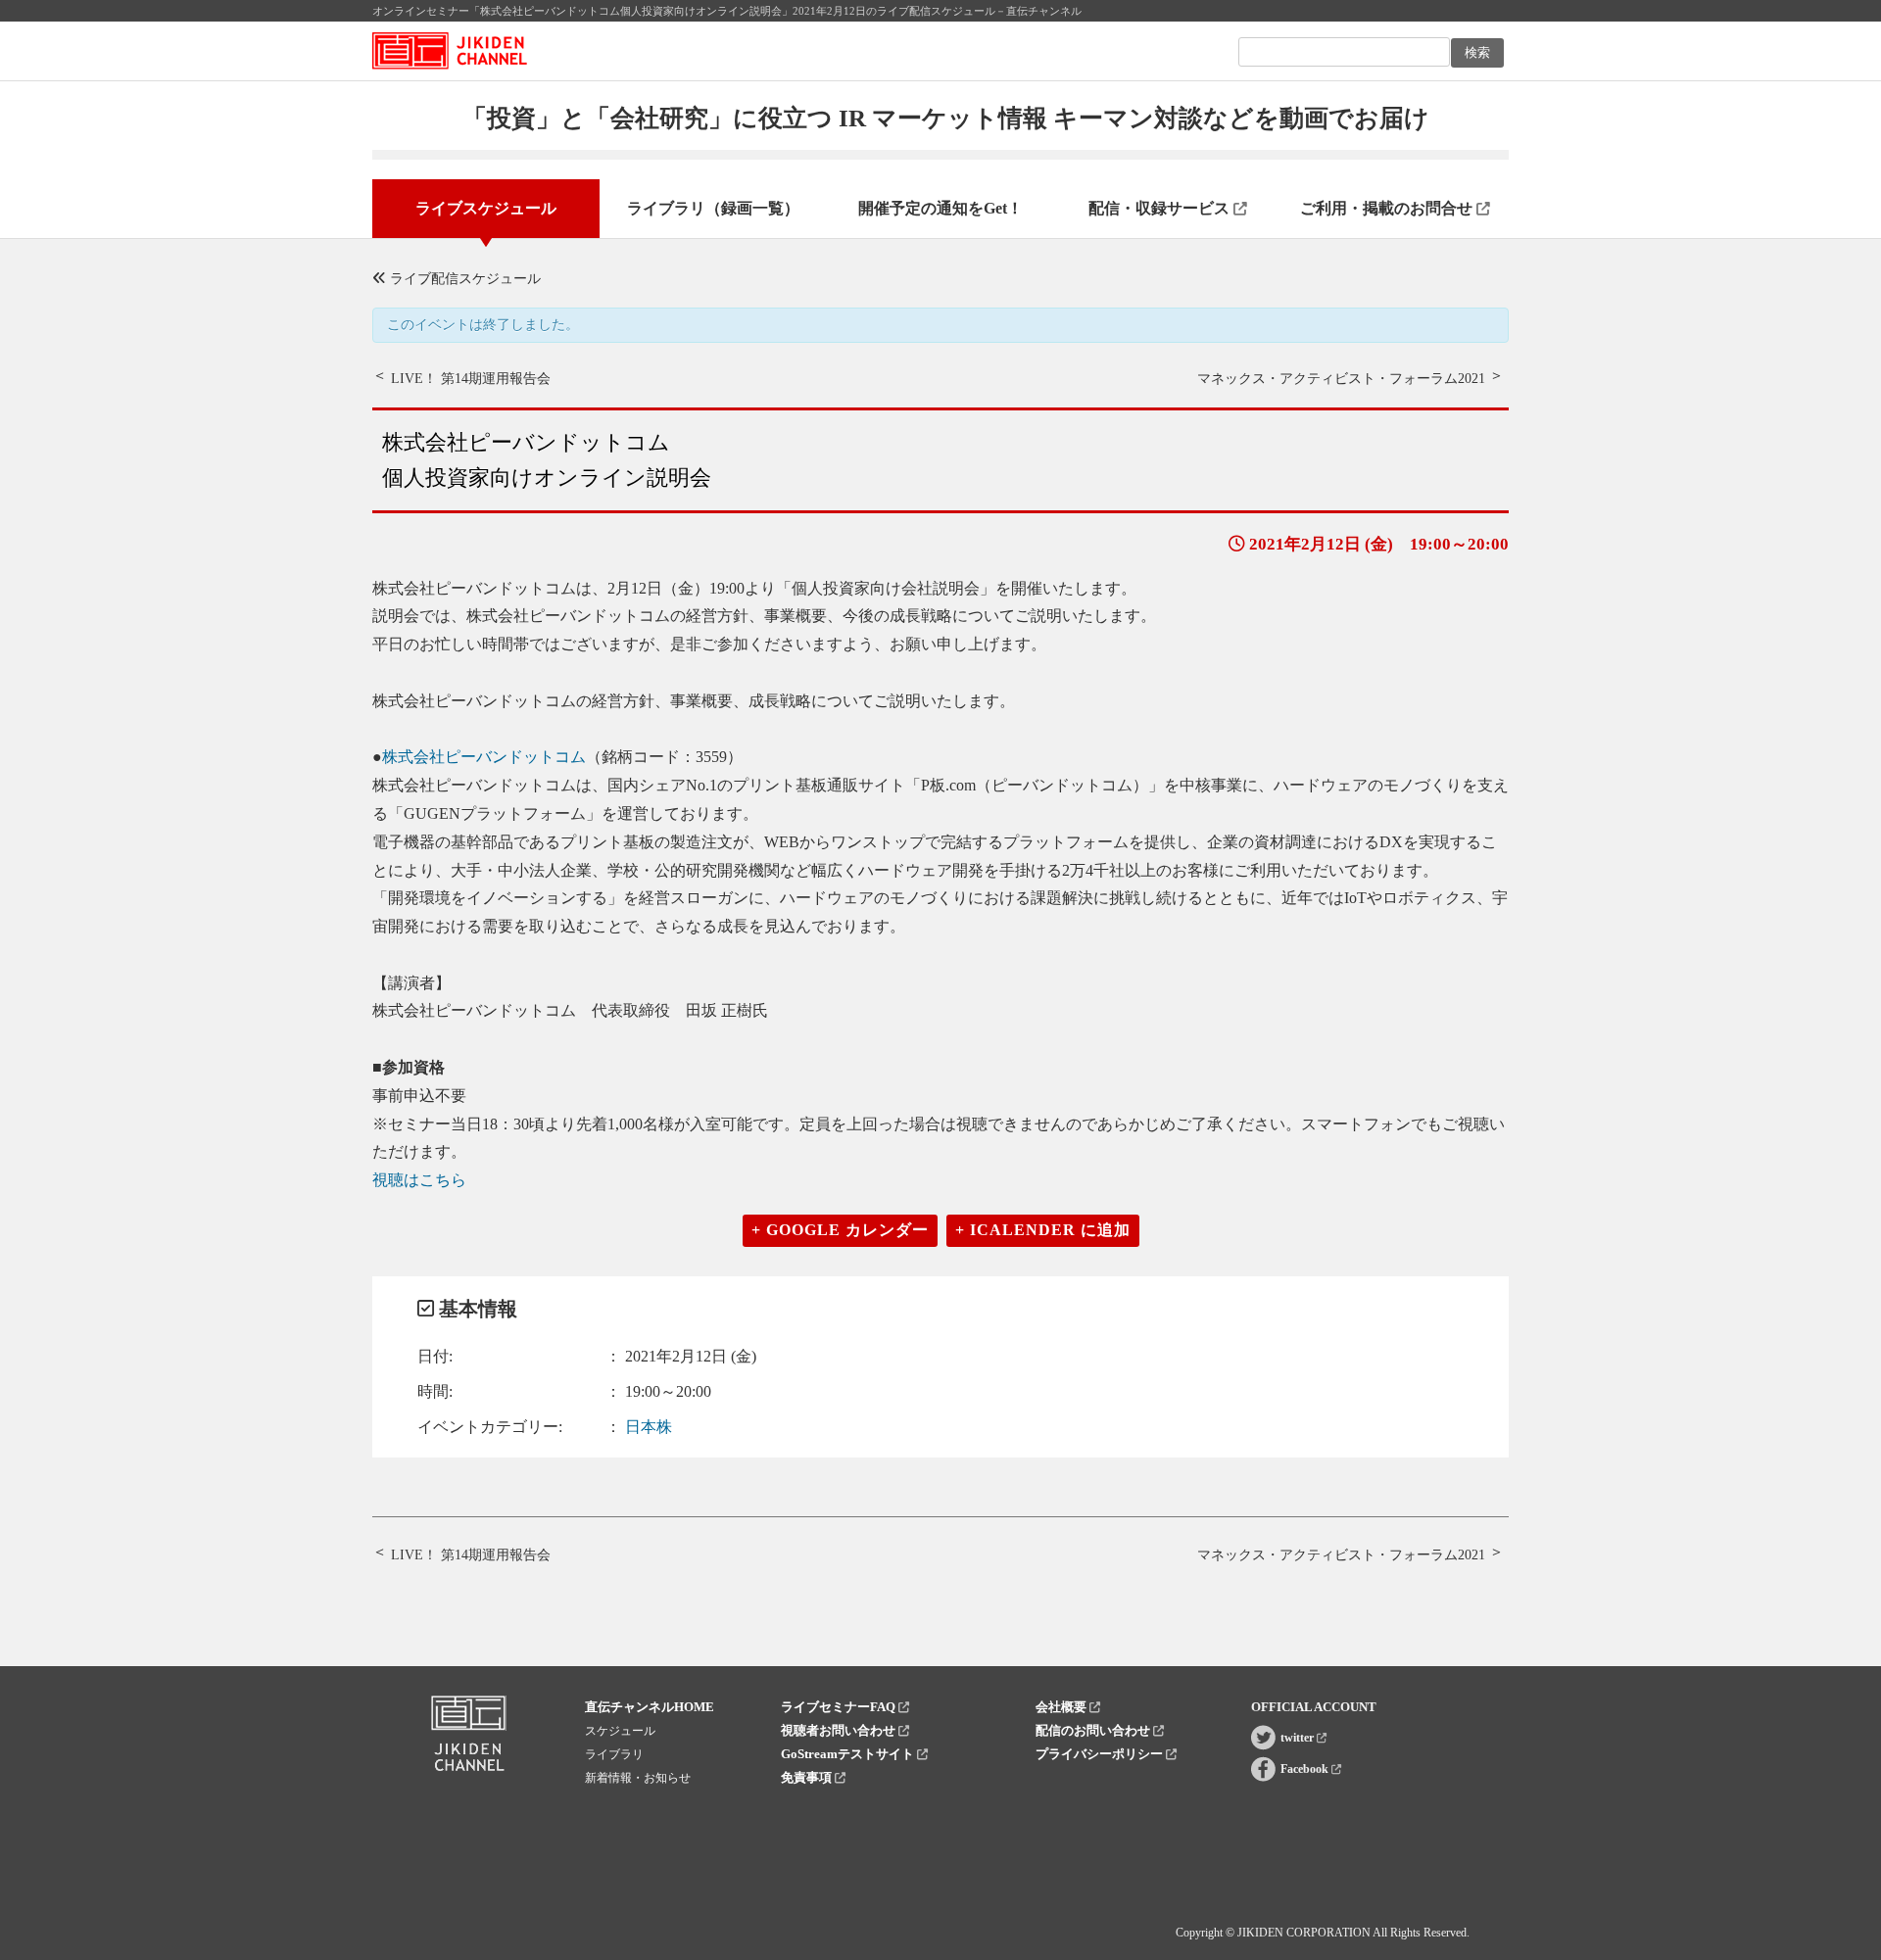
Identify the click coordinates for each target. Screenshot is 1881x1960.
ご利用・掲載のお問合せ (1388, 208)
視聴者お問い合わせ (840, 1730)
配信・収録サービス (1161, 208)
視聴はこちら (419, 1180)
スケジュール (620, 1731)
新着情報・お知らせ (638, 1778)
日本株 (649, 1427)
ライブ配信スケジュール (463, 279)
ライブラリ (614, 1754)
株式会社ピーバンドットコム (484, 757)
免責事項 (808, 1777)
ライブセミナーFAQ (840, 1707)
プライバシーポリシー (1101, 1754)
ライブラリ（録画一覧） (713, 208)
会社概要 (1062, 1707)
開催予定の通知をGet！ (940, 208)
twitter (1299, 1738)
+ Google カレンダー (840, 1230)
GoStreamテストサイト (849, 1754)
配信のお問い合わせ (1094, 1730)
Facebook (1306, 1769)
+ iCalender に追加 (1043, 1230)
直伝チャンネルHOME (650, 1707)
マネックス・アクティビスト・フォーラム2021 (1341, 379)
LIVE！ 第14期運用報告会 (471, 379)
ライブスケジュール (486, 208)
